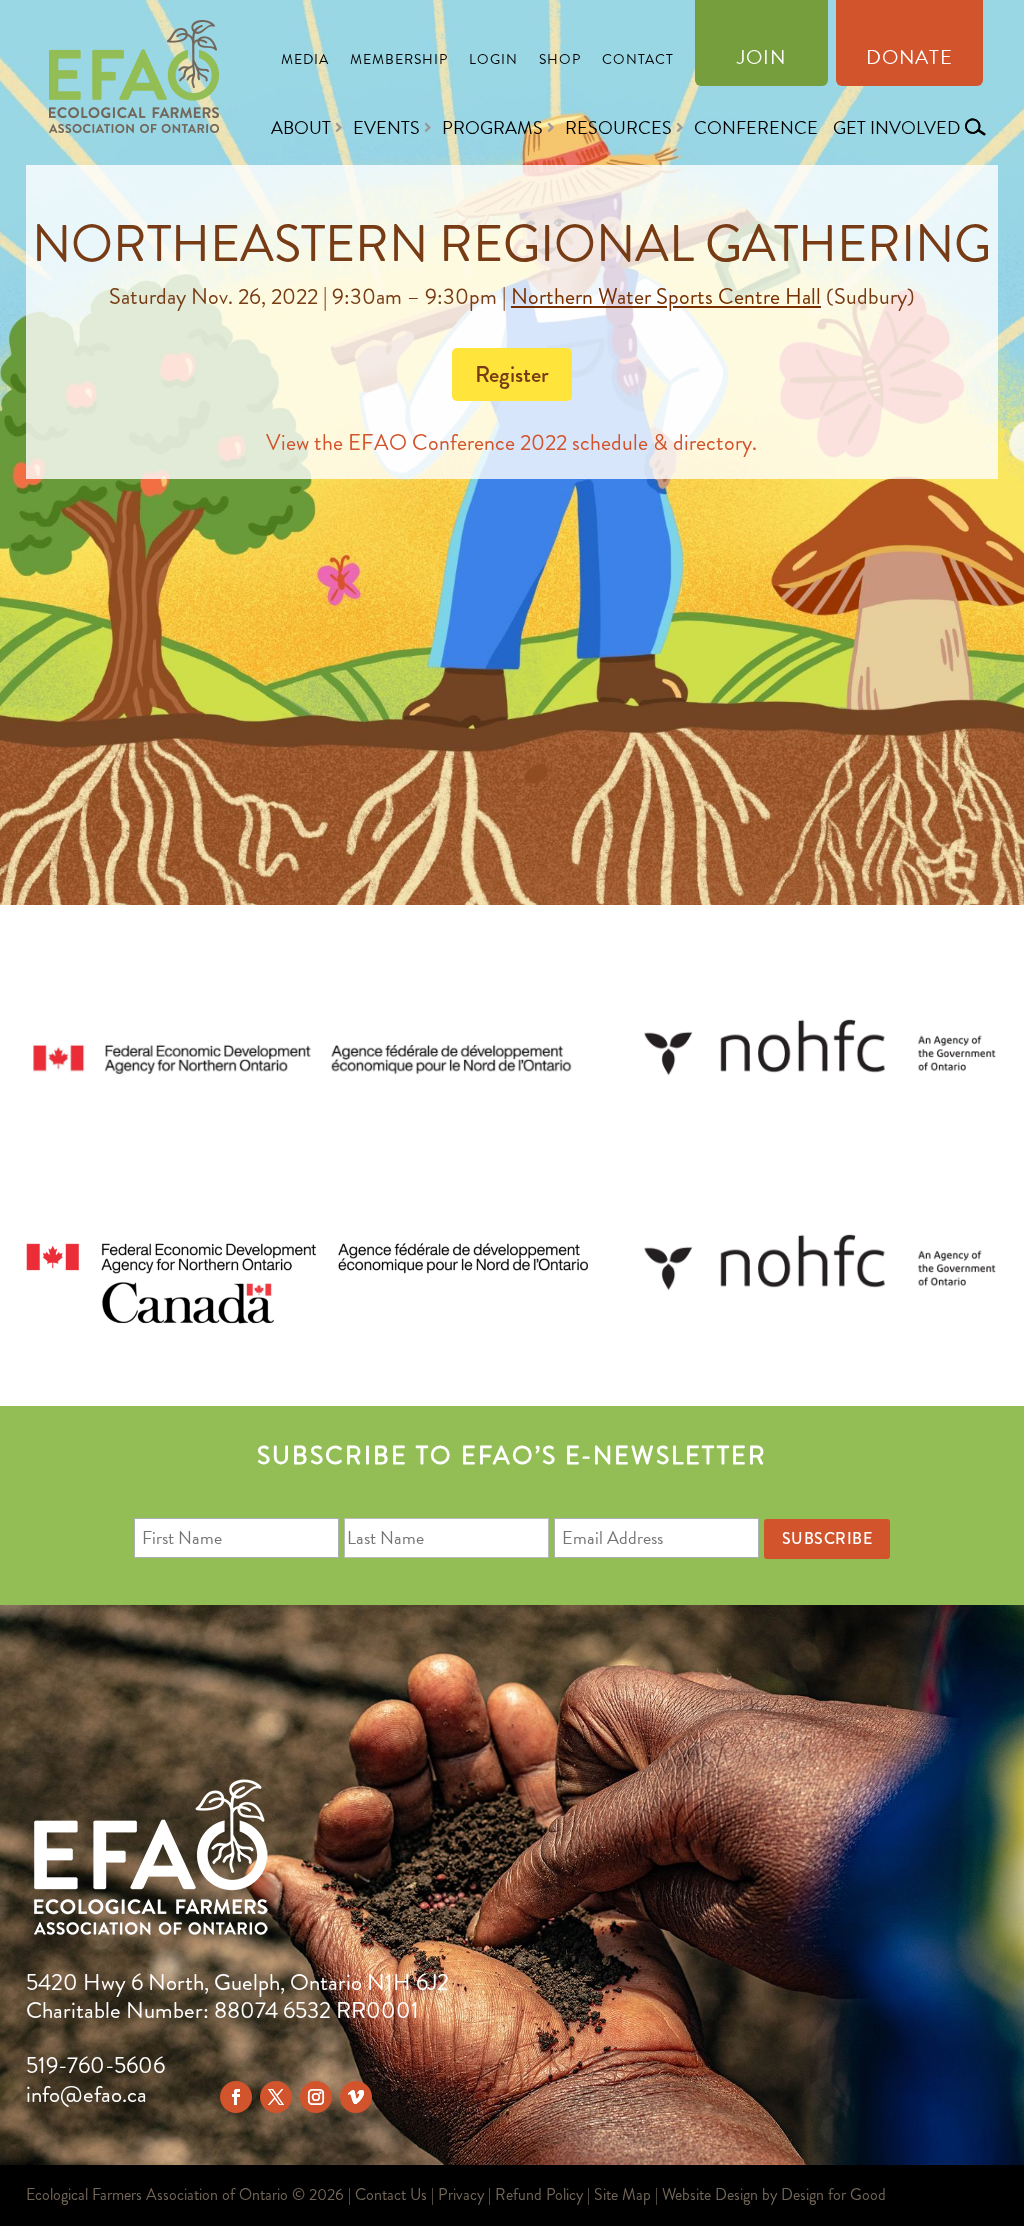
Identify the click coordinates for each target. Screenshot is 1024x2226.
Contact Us (391, 2194)
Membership (399, 61)
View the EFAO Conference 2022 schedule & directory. (511, 442)
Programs (492, 127)
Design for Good (833, 2194)
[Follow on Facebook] (236, 2097)
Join (761, 61)
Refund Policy (539, 2194)
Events (386, 127)
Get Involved (896, 127)
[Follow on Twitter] (276, 2097)
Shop (560, 61)
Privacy (461, 2194)
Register (512, 374)
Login (493, 61)
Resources (618, 127)
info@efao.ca (86, 2094)
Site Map (622, 2194)
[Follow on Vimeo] (356, 2097)
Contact (638, 61)
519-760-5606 (95, 2065)
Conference (756, 127)
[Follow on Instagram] (316, 2097)
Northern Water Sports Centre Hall (666, 296)
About (301, 127)
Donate (909, 61)
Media (305, 61)
